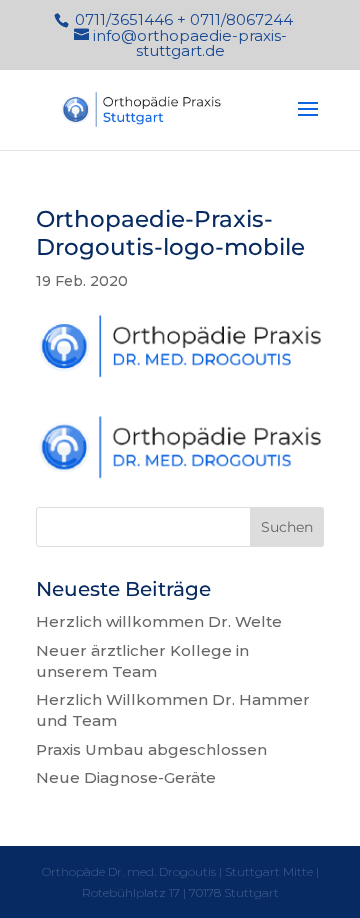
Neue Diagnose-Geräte (126, 777)
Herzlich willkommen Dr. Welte (159, 621)
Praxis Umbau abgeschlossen (151, 749)
